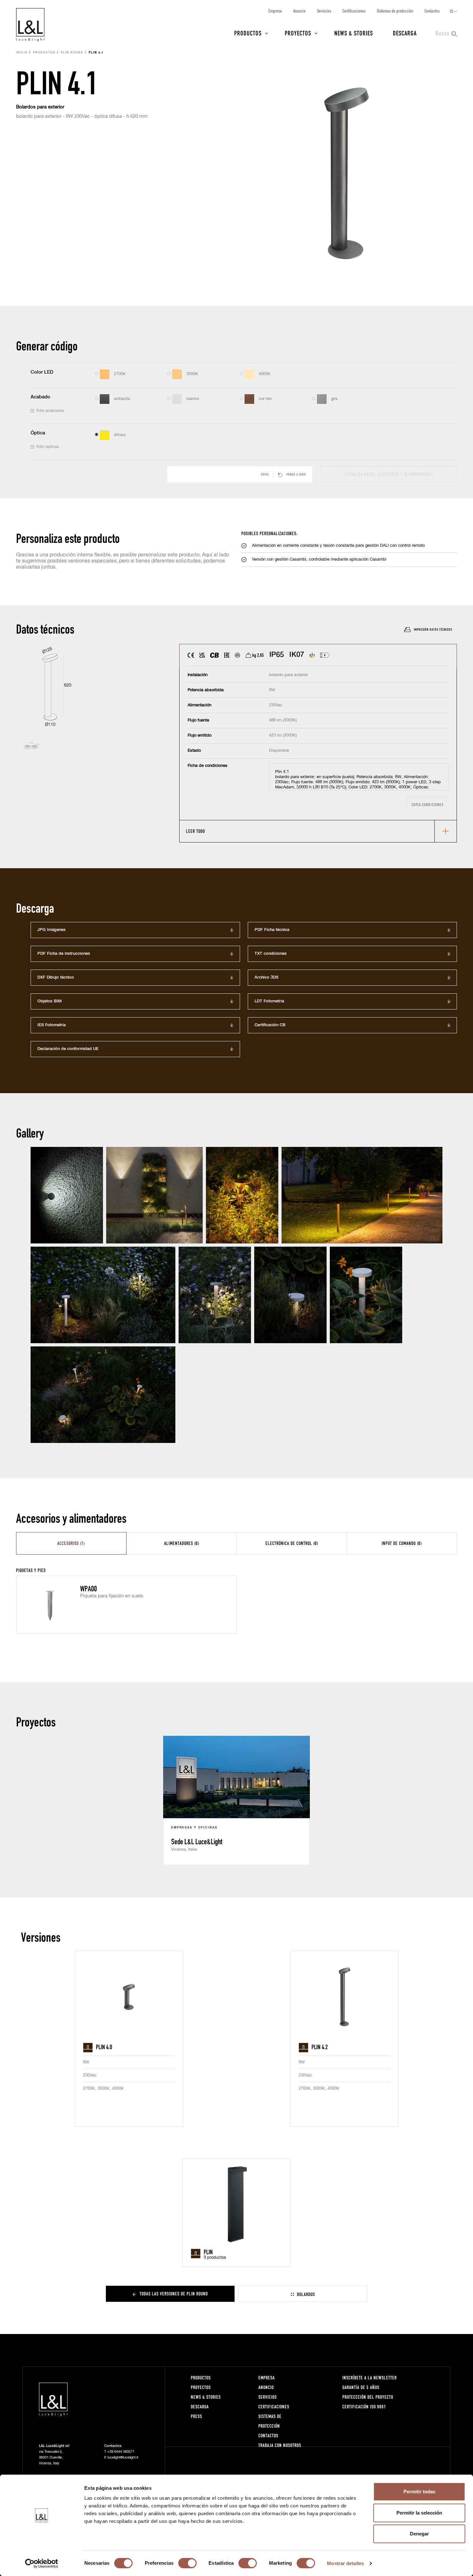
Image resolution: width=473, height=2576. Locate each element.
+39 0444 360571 (121, 2452)
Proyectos (298, 33)
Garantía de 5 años (361, 2387)
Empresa (275, 11)
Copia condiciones (427, 805)
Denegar (419, 2534)
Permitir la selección (419, 2513)
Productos (248, 33)
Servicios (324, 11)
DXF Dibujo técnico (56, 977)
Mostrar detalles (345, 2563)
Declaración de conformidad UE (68, 1049)
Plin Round (72, 53)
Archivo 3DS (266, 977)
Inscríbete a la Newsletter (370, 2378)
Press (196, 2416)
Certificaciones (354, 11)
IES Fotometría (51, 1025)
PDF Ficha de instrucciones (64, 954)
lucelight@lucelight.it (123, 2457)
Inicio (22, 53)
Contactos (432, 11)
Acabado (40, 397)
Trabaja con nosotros (280, 2445)
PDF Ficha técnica (272, 930)
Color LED (42, 372)
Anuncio (299, 11)
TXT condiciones (271, 954)
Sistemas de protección (395, 11)
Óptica (38, 433)
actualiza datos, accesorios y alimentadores (389, 474)
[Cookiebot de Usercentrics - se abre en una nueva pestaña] (42, 2563)
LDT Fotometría (269, 1001)
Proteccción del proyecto (368, 2397)
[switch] (187, 2563)
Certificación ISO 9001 (364, 2407)
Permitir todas (419, 2492)
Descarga (405, 33)
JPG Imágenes (51, 930)
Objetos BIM (50, 1001)
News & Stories (354, 33)
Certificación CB (270, 1025)
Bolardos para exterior (40, 107)
